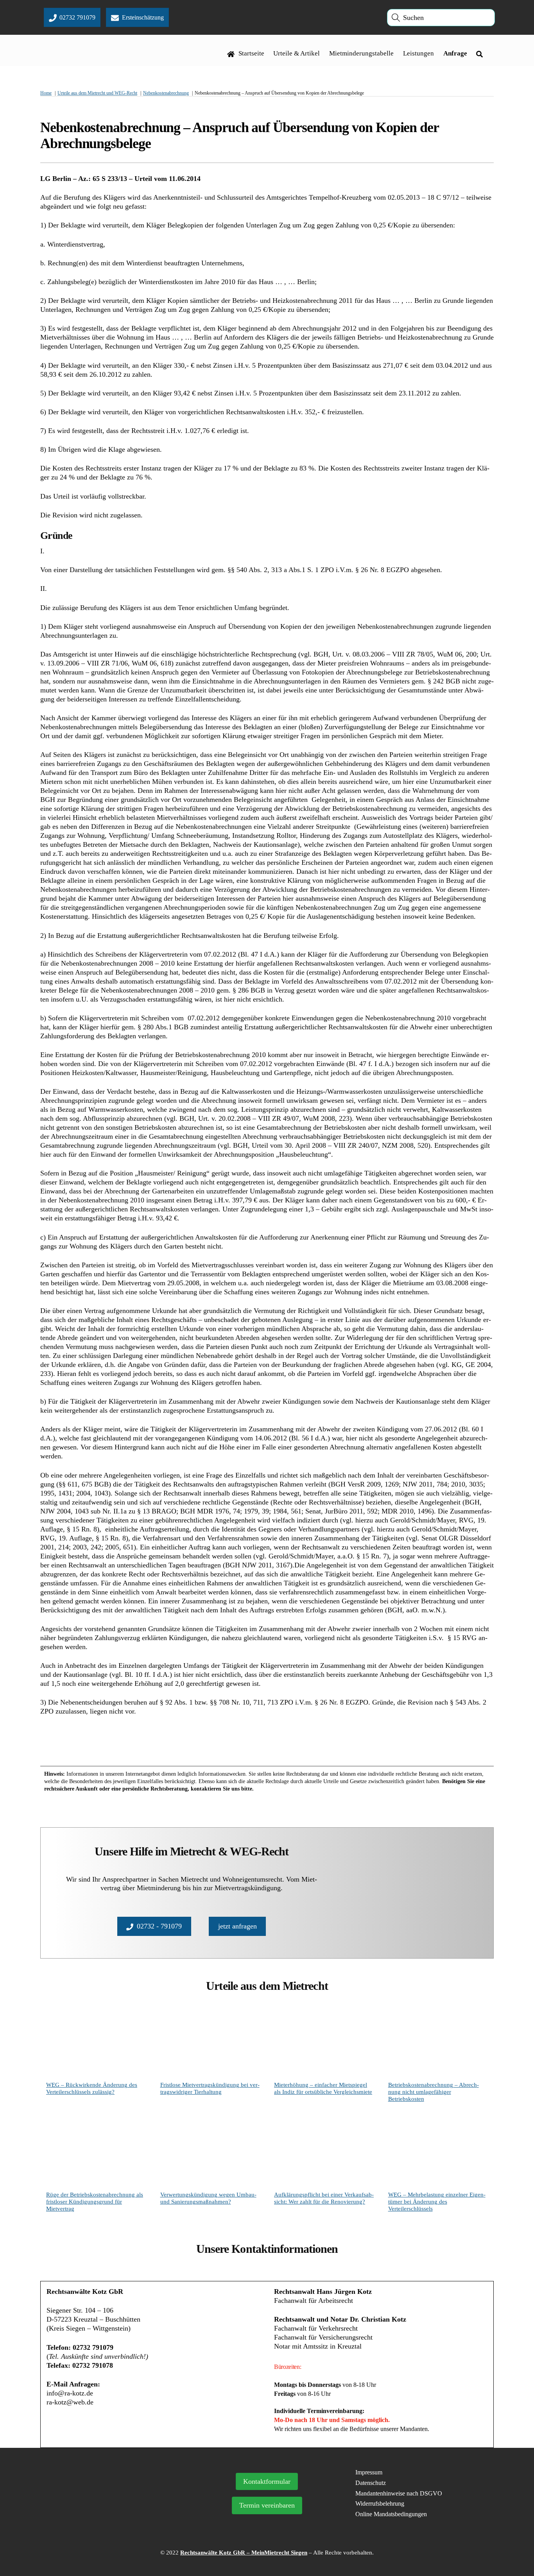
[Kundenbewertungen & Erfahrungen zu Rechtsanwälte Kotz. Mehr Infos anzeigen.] (113, 2513)
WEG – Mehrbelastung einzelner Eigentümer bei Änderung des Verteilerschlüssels (437, 2202)
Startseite (251, 53)
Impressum (369, 2472)
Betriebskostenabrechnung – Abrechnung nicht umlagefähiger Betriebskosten (434, 2092)
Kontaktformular (267, 2481)
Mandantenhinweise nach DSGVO (399, 2493)
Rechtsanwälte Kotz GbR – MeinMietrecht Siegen (244, 2553)
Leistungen (418, 53)
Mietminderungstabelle (361, 53)
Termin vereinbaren (267, 2505)
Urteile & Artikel (297, 53)
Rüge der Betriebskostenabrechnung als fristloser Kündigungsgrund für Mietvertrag (95, 2202)
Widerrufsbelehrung (380, 2504)
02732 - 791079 (159, 1926)
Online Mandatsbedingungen (391, 2514)
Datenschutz (371, 2483)
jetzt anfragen (237, 1926)
